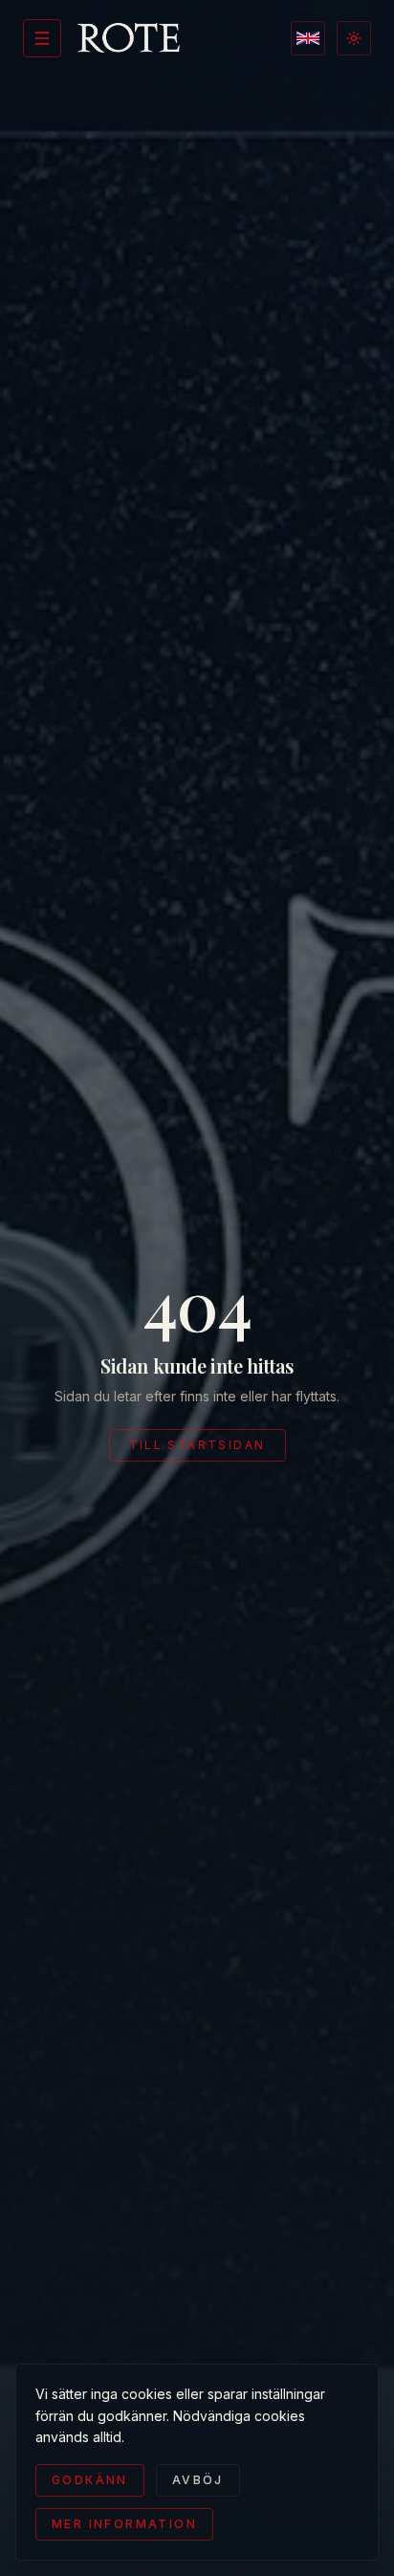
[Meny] (42, 38)
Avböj (198, 2480)
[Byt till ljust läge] (354, 38)
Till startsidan (197, 1445)
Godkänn (90, 2480)
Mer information (124, 2524)
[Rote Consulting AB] (129, 38)
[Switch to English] (308, 38)
